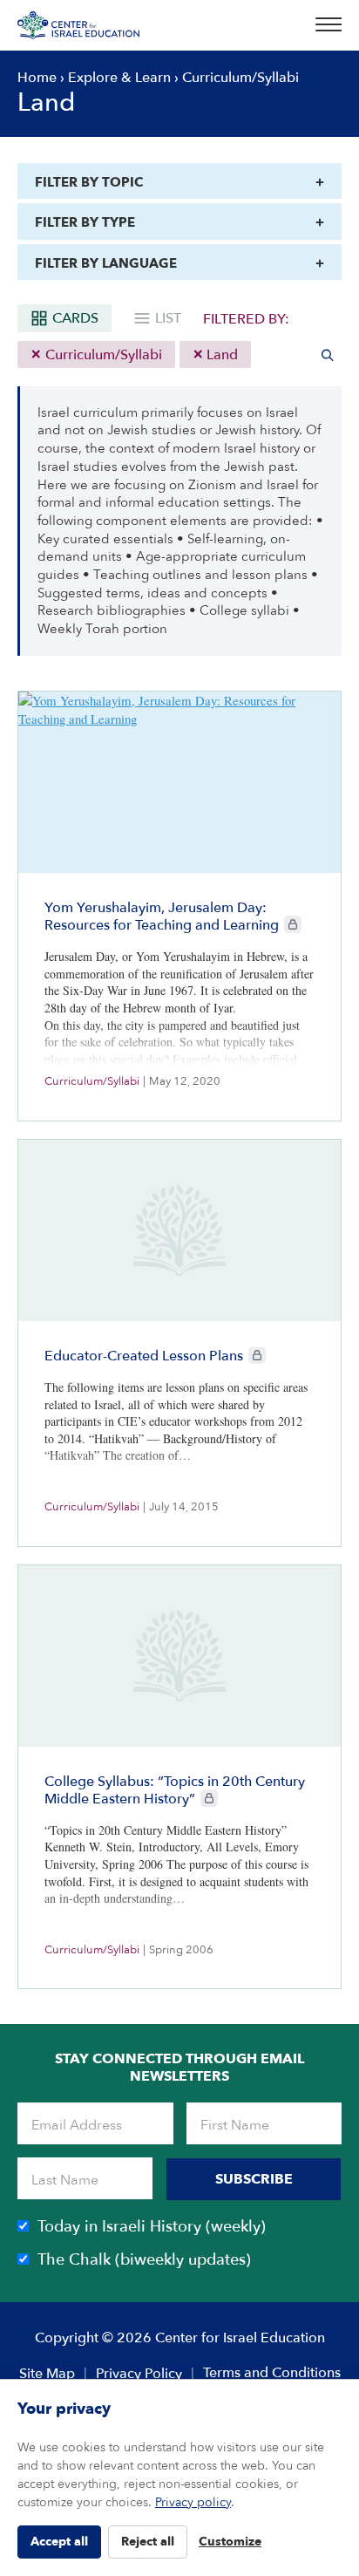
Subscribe (254, 2179)
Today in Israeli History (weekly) (152, 2227)
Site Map (47, 2374)
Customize (230, 2542)
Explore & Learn (119, 78)
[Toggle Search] (328, 355)
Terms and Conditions (272, 2373)
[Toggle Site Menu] (323, 25)
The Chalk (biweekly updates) (144, 2260)
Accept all (59, 2542)
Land (220, 355)
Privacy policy (193, 2502)
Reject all (148, 2542)
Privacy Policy (139, 2374)
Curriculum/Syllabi (102, 355)
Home (37, 78)
